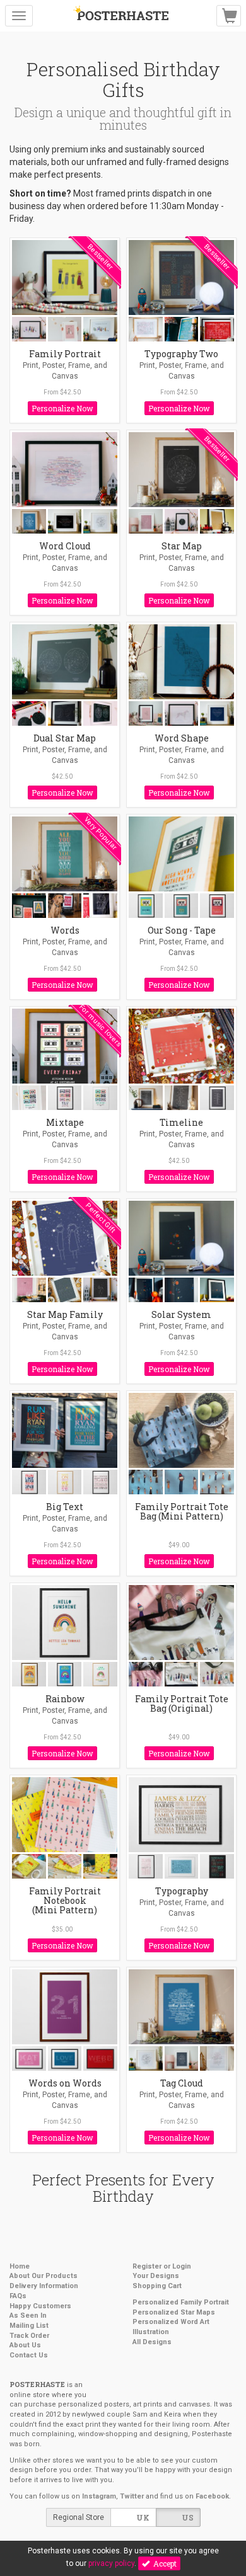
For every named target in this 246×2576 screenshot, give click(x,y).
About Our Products (44, 2276)
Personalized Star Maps (174, 2312)
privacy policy (111, 2563)
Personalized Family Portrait (181, 2302)
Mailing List (29, 2326)
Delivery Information (44, 2286)
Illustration (151, 2332)
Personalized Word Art (171, 2322)
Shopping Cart (157, 2286)
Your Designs (156, 2276)
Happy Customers (40, 2306)
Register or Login (162, 2266)
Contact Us (29, 2355)
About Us (25, 2345)
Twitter (132, 2496)
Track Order (29, 2336)
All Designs (152, 2342)
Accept (163, 2563)
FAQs (18, 2296)
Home (20, 2266)
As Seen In (28, 2316)
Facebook (212, 2496)
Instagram (99, 2496)
